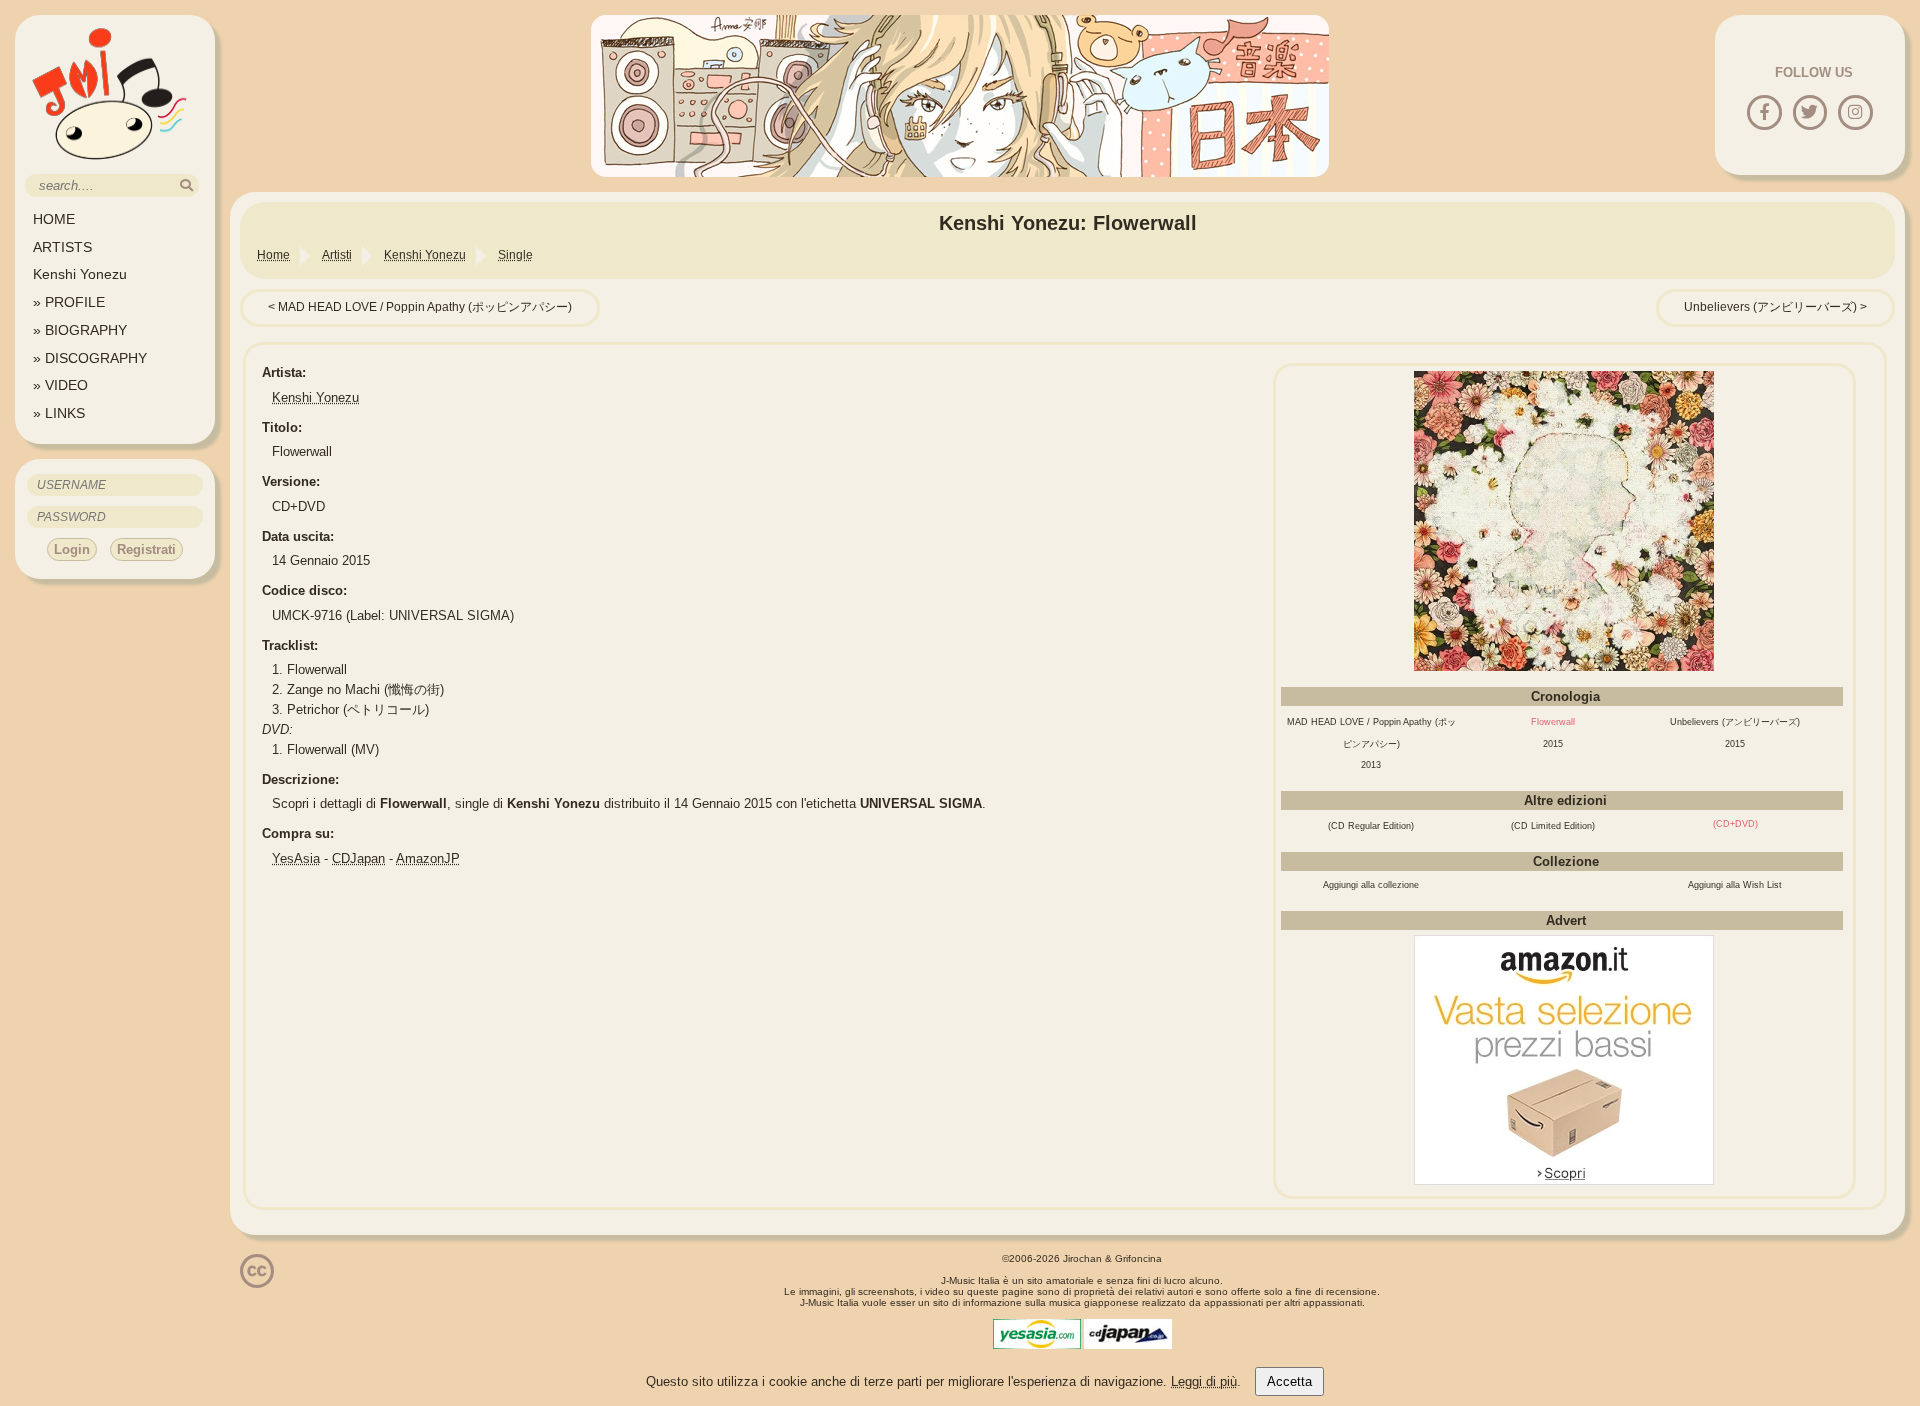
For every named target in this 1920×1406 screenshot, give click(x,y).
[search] (186, 185)
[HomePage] (110, 166)
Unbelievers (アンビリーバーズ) (1770, 307)
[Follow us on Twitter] (1809, 113)
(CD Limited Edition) (1553, 826)
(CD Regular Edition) (1371, 826)
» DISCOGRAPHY (90, 358)
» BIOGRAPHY (80, 330)
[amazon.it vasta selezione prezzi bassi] (1564, 1180)
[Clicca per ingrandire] (1564, 666)
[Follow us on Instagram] (1855, 113)
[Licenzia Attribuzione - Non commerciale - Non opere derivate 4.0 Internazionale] (257, 1280)
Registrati (146, 549)
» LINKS (59, 413)
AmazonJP (428, 858)
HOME (54, 219)
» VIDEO (60, 385)
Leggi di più (1204, 1381)
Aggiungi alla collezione (1371, 885)
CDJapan (358, 858)
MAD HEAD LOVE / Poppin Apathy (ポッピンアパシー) (425, 307)
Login (72, 549)
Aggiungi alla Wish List (1735, 885)
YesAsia (296, 858)
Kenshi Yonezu (80, 274)
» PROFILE (69, 302)
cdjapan (1128, 1334)
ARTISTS (62, 247)
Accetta (1289, 1381)
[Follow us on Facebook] (1764, 113)
